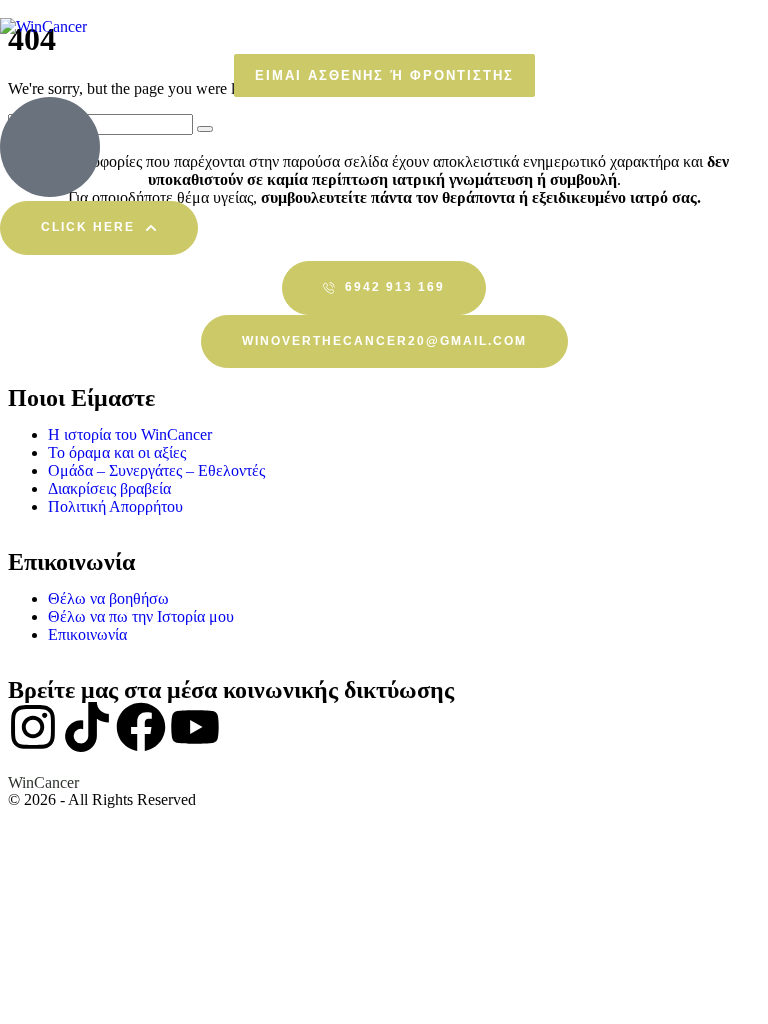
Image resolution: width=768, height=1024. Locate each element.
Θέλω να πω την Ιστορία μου (141, 616)
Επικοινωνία (87, 634)
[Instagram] (33, 727)
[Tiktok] (87, 727)
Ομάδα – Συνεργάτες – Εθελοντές (156, 470)
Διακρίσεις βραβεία (109, 488)
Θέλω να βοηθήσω (108, 598)
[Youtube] (195, 727)
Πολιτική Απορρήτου (115, 506)
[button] (384, 75)
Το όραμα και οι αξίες (117, 452)
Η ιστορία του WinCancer (130, 434)
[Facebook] (141, 727)
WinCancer (43, 782)
